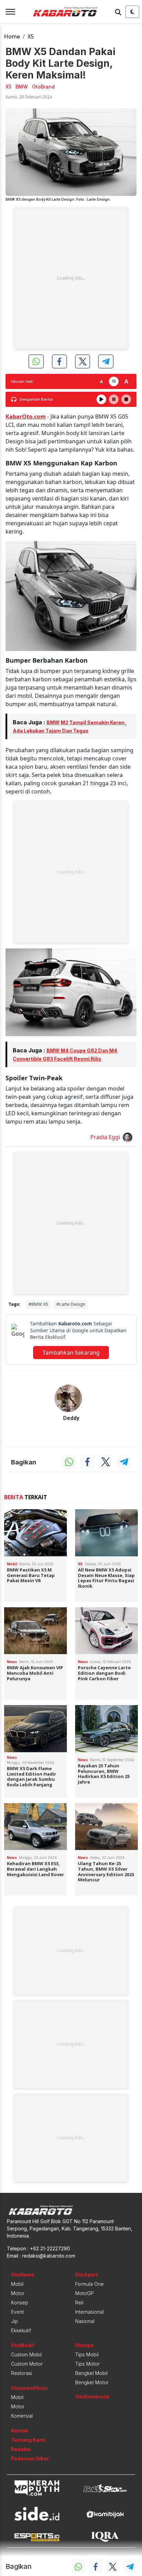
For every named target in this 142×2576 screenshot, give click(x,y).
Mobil (17, 2284)
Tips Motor (87, 2364)
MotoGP (84, 2293)
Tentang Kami (28, 2440)
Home (12, 36)
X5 (31, 36)
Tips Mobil (87, 2354)
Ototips (84, 2345)
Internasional (89, 2312)
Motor (18, 2293)
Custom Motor (27, 2364)
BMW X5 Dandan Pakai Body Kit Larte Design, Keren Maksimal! (60, 63)
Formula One (89, 2284)
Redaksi (21, 2449)
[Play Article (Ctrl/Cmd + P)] (101, 399)
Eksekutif (21, 2330)
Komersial (22, 2416)
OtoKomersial (92, 2396)
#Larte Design (71, 1304)
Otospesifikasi (29, 2388)
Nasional (85, 2321)
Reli (79, 2302)
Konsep (20, 2302)
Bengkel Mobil (91, 2373)
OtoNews (23, 2275)
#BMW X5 (38, 1304)
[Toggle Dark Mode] (132, 12)
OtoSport (87, 2275)
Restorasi (22, 2373)
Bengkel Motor (92, 2382)
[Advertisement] (71, 278)
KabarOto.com (26, 417)
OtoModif (23, 2345)
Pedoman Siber (30, 2458)
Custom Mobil (26, 2354)
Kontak (20, 2431)
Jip (14, 2321)
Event (17, 2312)
